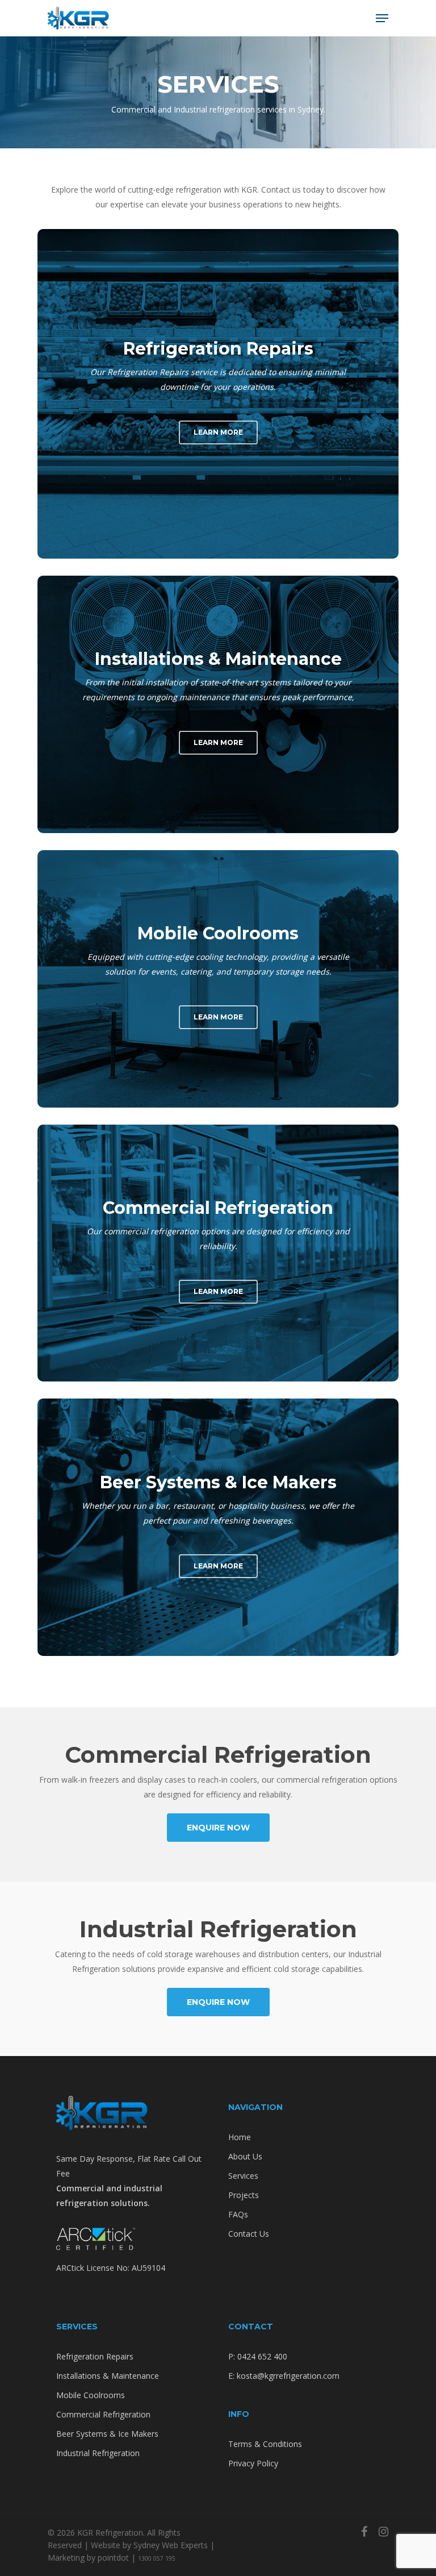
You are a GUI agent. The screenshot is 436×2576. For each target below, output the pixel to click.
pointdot (113, 2558)
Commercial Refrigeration (103, 2414)
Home (240, 2137)
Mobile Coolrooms (91, 2395)
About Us (245, 2156)
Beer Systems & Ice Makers (107, 2434)
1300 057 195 (157, 2558)
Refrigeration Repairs (95, 2356)
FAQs (238, 2214)
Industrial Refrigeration (98, 2453)
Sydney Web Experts (171, 2545)
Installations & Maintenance (108, 2376)
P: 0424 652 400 (258, 2356)
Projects (244, 2195)
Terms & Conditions (265, 2444)
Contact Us (249, 2234)
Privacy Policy (253, 2463)
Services (243, 2176)
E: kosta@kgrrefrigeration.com (284, 2376)
